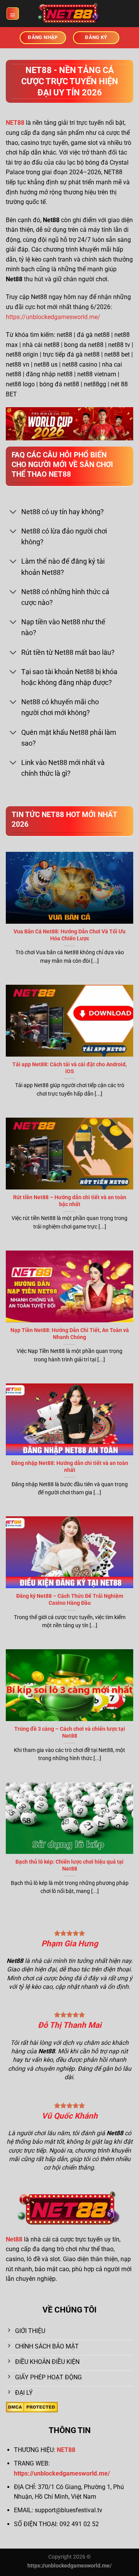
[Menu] (13, 14)
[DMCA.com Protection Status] (32, 2407)
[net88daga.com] (69, 14)
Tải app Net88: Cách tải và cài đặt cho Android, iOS (69, 1068)
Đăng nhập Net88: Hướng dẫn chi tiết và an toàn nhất (70, 1466)
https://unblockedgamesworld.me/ (53, 317)
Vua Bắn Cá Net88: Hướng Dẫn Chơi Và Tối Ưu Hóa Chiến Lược (69, 935)
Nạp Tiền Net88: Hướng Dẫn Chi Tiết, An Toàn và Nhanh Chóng (70, 1334)
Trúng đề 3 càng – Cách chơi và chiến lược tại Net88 (70, 1732)
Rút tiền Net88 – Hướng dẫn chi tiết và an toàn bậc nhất (70, 1201)
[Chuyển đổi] (13, 512)
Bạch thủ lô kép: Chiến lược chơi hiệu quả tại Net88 (69, 1865)
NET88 (66, 2450)
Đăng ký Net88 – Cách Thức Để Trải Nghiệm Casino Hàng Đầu (70, 1599)
